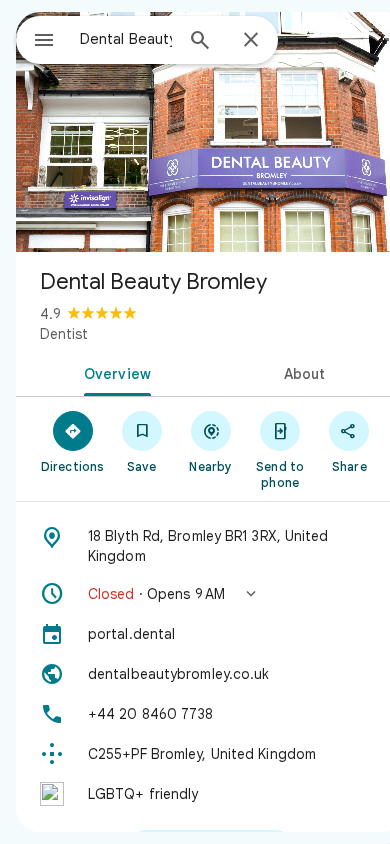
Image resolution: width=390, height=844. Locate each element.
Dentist (64, 334)
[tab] (113, 372)
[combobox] (126, 39)
